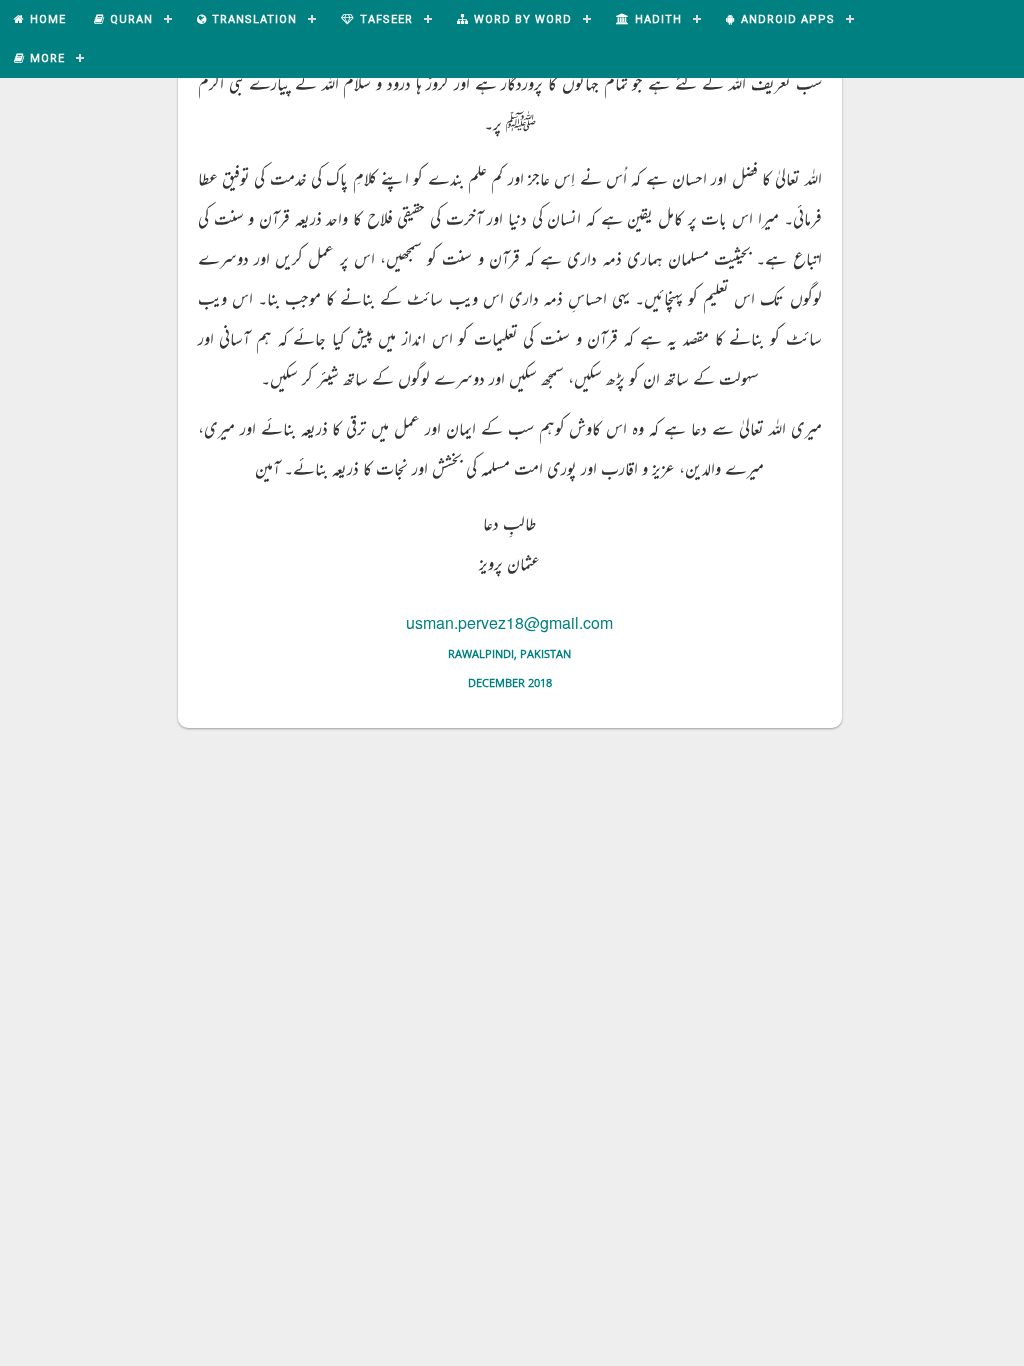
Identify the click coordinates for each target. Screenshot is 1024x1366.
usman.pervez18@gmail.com (509, 622)
